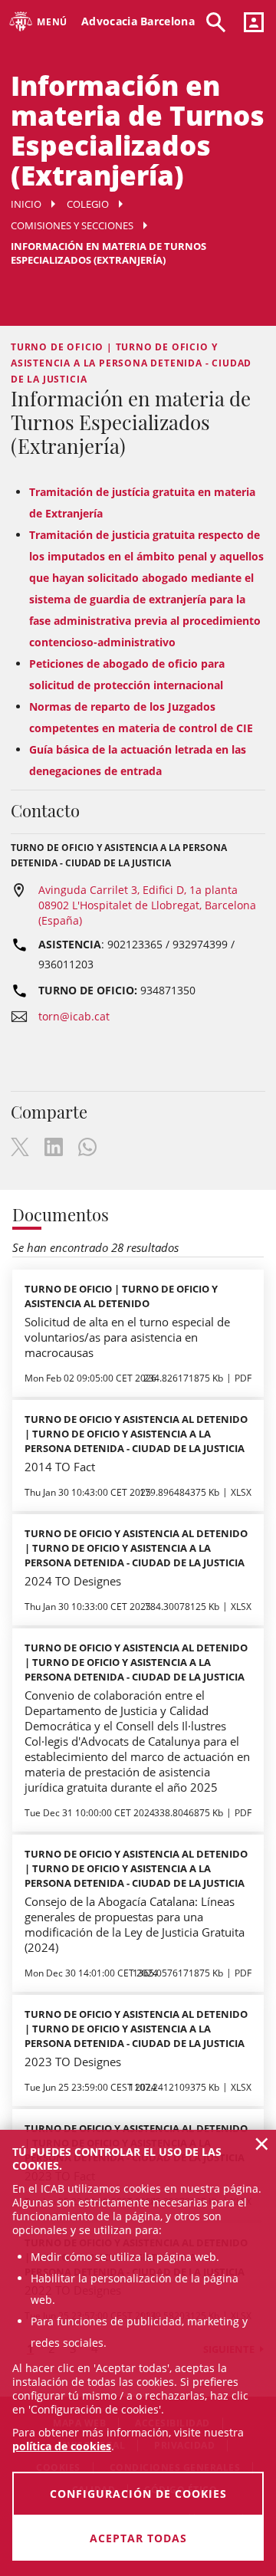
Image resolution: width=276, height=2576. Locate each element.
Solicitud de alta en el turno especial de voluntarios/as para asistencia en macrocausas (127, 1337)
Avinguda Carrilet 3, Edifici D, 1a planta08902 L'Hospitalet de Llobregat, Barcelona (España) (147, 905)
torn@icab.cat (74, 1016)
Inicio (26, 204)
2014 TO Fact (60, 1467)
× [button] (262, 2144)
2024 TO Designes (73, 1581)
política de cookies (62, 2446)
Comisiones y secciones (72, 225)
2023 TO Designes (73, 2062)
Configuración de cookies (138, 2494)
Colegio (88, 204)
